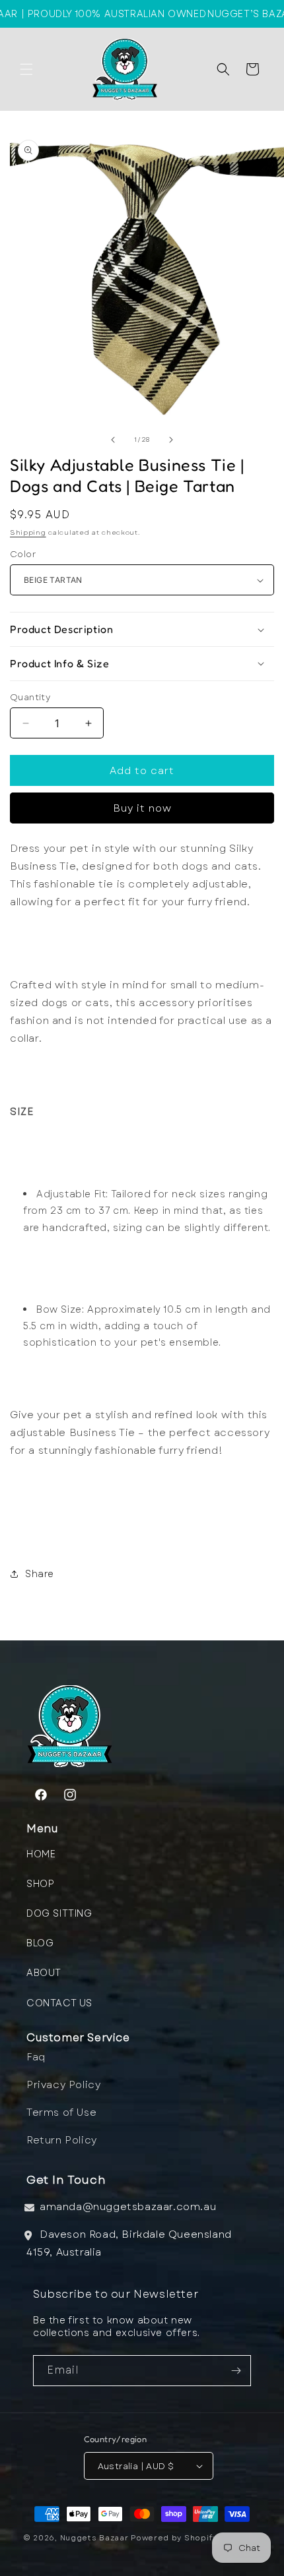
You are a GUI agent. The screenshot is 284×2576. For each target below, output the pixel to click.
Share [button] (40, 1574)
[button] (26, 69)
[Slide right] (171, 440)
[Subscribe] (236, 2371)
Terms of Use (61, 2112)
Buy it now (142, 808)
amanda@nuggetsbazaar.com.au (128, 2207)
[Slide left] (113, 440)
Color (23, 554)
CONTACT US (59, 2003)
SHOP (40, 1884)
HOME (41, 1854)
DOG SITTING (59, 1913)
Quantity (30, 697)
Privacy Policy (63, 2085)
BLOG (40, 1943)
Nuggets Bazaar (94, 2538)
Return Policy (62, 2140)
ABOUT (44, 1973)
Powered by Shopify (174, 2538)
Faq (36, 2057)
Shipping (28, 532)
